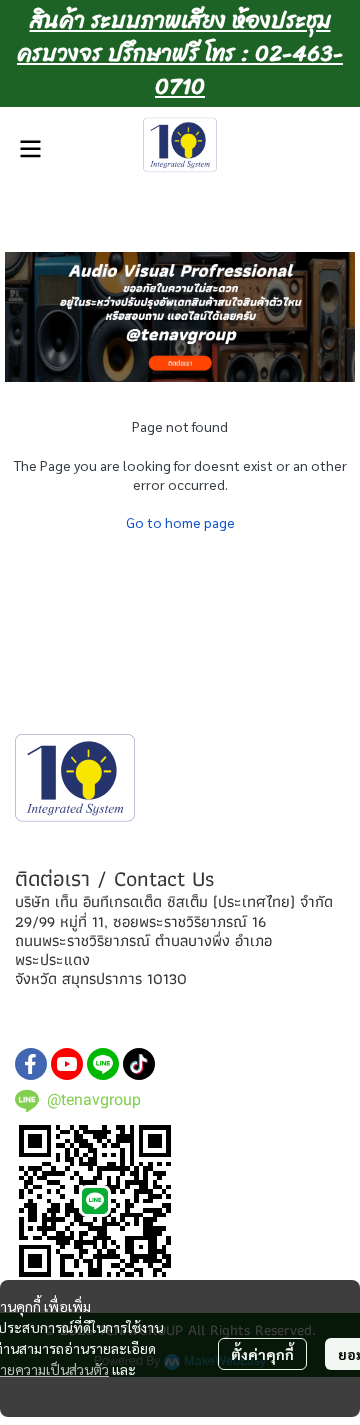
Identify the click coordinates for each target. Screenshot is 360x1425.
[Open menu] (30, 149)
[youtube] (67, 1064)
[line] (103, 1064)
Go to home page (180, 522)
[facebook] (31, 1064)
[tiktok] (139, 1064)
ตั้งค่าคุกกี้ (262, 1354)
